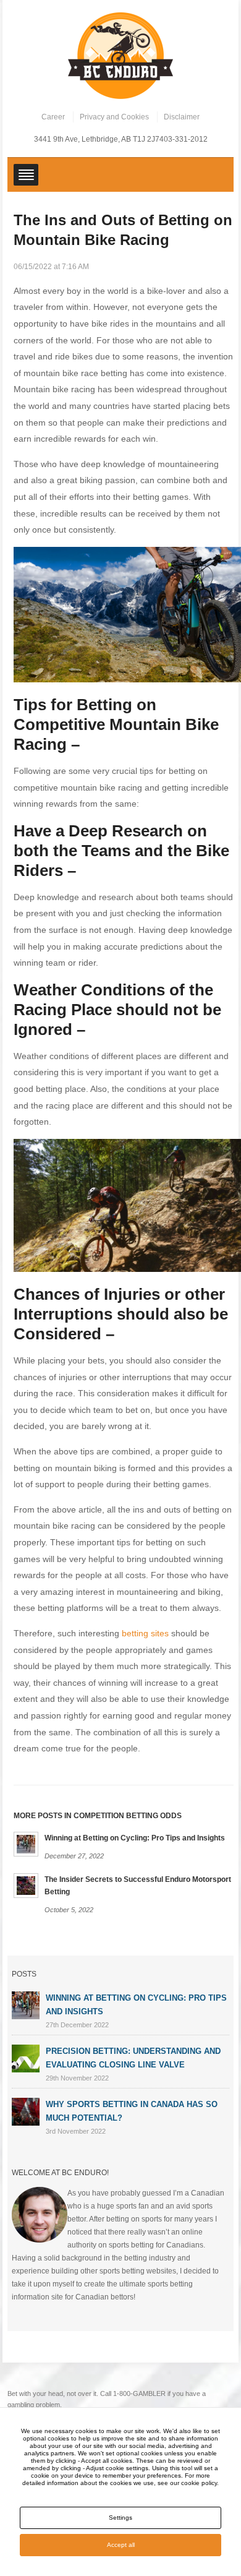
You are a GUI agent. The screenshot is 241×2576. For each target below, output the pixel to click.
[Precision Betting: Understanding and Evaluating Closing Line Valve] (26, 2058)
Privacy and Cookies (114, 117)
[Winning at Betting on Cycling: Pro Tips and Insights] (26, 1843)
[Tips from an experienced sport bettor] (120, 55)
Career (53, 117)
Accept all (121, 2545)
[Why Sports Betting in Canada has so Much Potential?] (26, 2111)
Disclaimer (182, 117)
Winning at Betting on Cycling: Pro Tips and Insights (135, 1838)
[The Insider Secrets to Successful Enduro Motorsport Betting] (26, 1885)
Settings (120, 2518)
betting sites (145, 1633)
